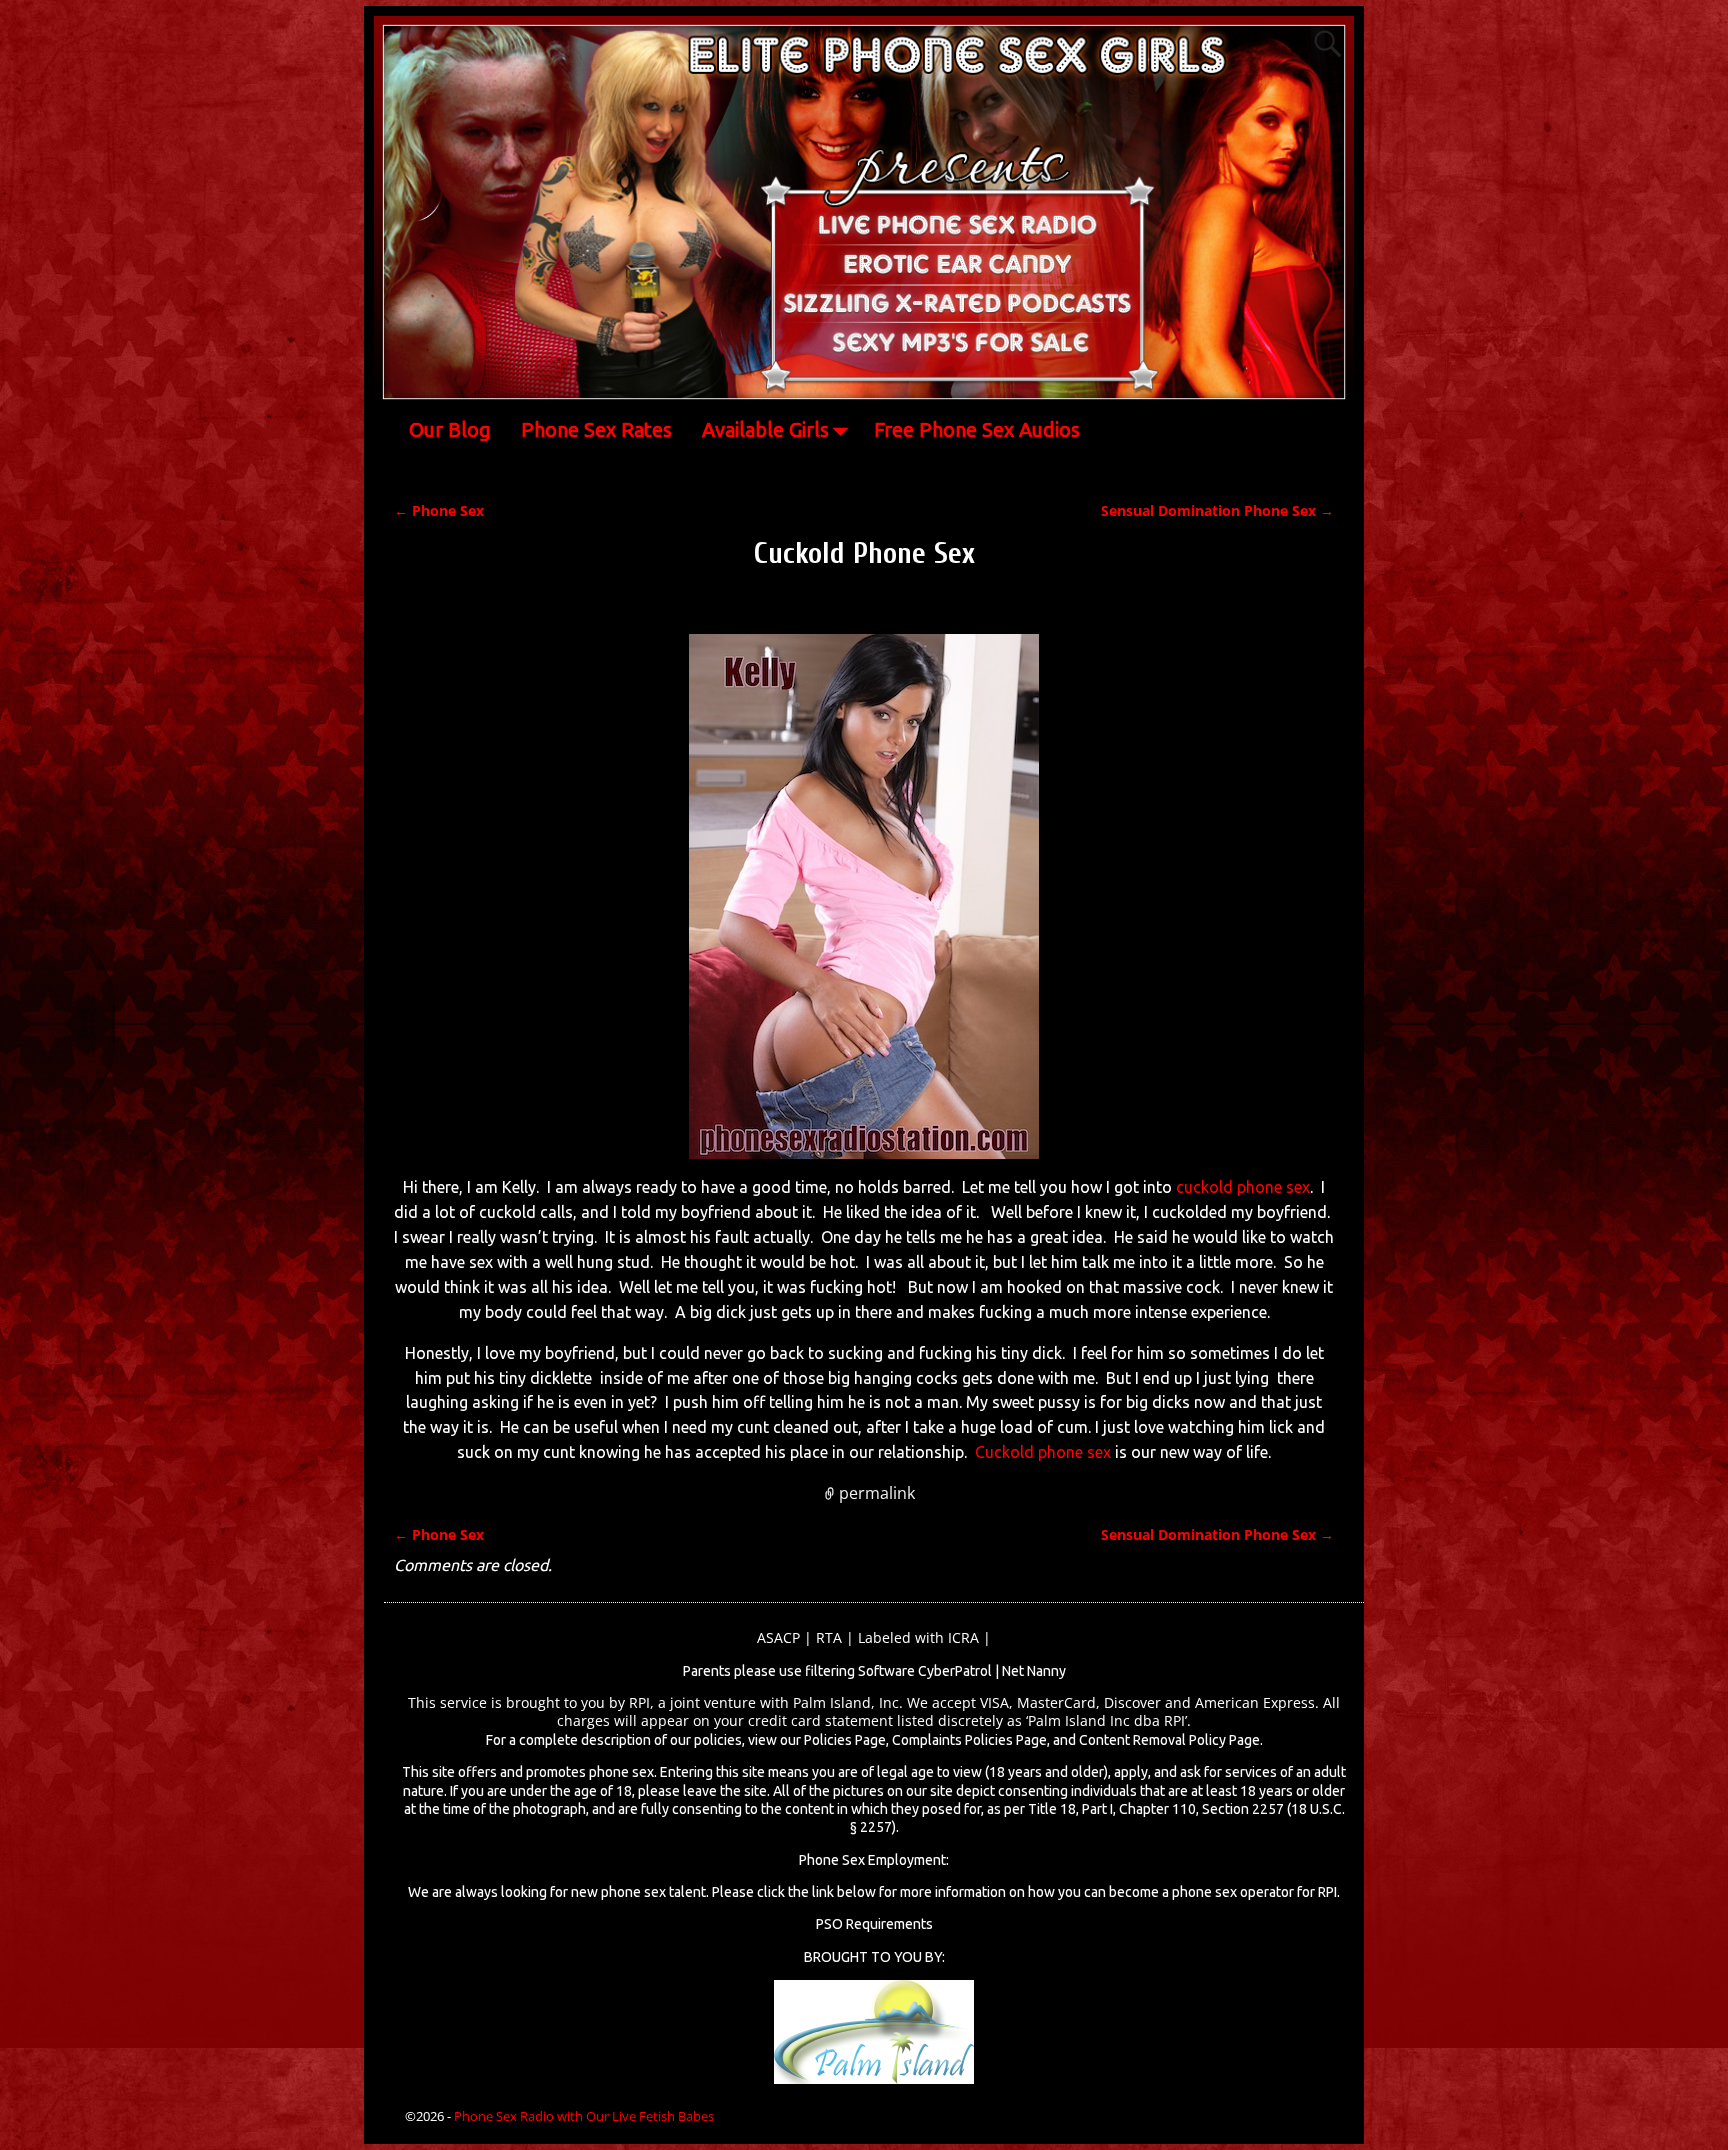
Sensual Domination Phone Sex (1217, 510)
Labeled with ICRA (918, 1637)
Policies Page (845, 1740)
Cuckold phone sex (1043, 1452)
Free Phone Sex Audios (977, 429)
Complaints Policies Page (969, 1740)
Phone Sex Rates (596, 429)
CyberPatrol (955, 1671)
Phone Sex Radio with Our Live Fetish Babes (584, 2116)
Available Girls (765, 429)
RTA (829, 1637)
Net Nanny (1034, 1671)
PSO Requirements (874, 1924)
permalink (877, 1493)
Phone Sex (439, 510)
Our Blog (450, 429)
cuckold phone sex (1243, 1187)
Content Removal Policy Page (1169, 1740)
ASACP (778, 1637)
